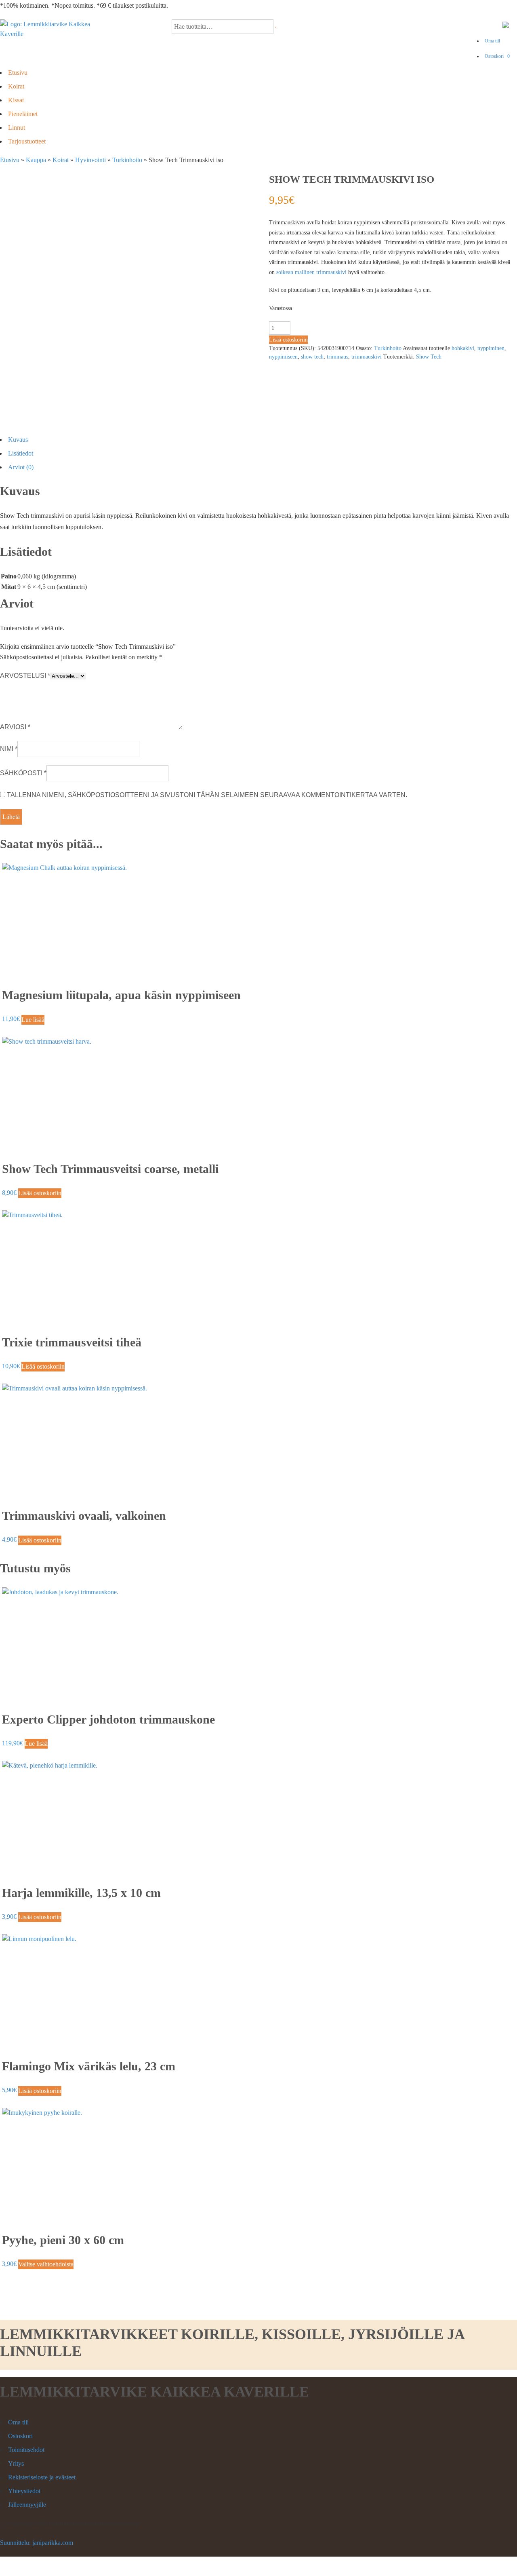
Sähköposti (23, 773)
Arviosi (15, 727)
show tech (312, 357)
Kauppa (36, 160)
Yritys (16, 2463)
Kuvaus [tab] (18, 440)
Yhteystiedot (24, 2491)
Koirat (16, 86)
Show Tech (429, 357)
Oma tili (492, 41)
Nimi (9, 749)
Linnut (17, 128)
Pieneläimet (23, 114)
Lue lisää (33, 1020)
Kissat (16, 100)
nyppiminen (491, 348)
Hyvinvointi (90, 160)
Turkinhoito (127, 160)
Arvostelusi (25, 676)
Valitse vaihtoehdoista (46, 2264)
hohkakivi (463, 348)
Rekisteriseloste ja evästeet (42, 2477)
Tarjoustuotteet (27, 141)
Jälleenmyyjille (27, 2505)
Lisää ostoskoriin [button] (40, 1193)
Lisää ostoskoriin (288, 340)
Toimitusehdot (26, 2450)
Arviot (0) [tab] (21, 467)
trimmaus (337, 357)
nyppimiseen (283, 357)
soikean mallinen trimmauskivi (311, 272)
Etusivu (18, 73)
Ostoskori (497, 56)
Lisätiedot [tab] (21, 453)
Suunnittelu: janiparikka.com (37, 2543)
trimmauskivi (367, 357)
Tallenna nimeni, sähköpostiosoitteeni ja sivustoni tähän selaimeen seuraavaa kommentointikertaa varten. (207, 795)
